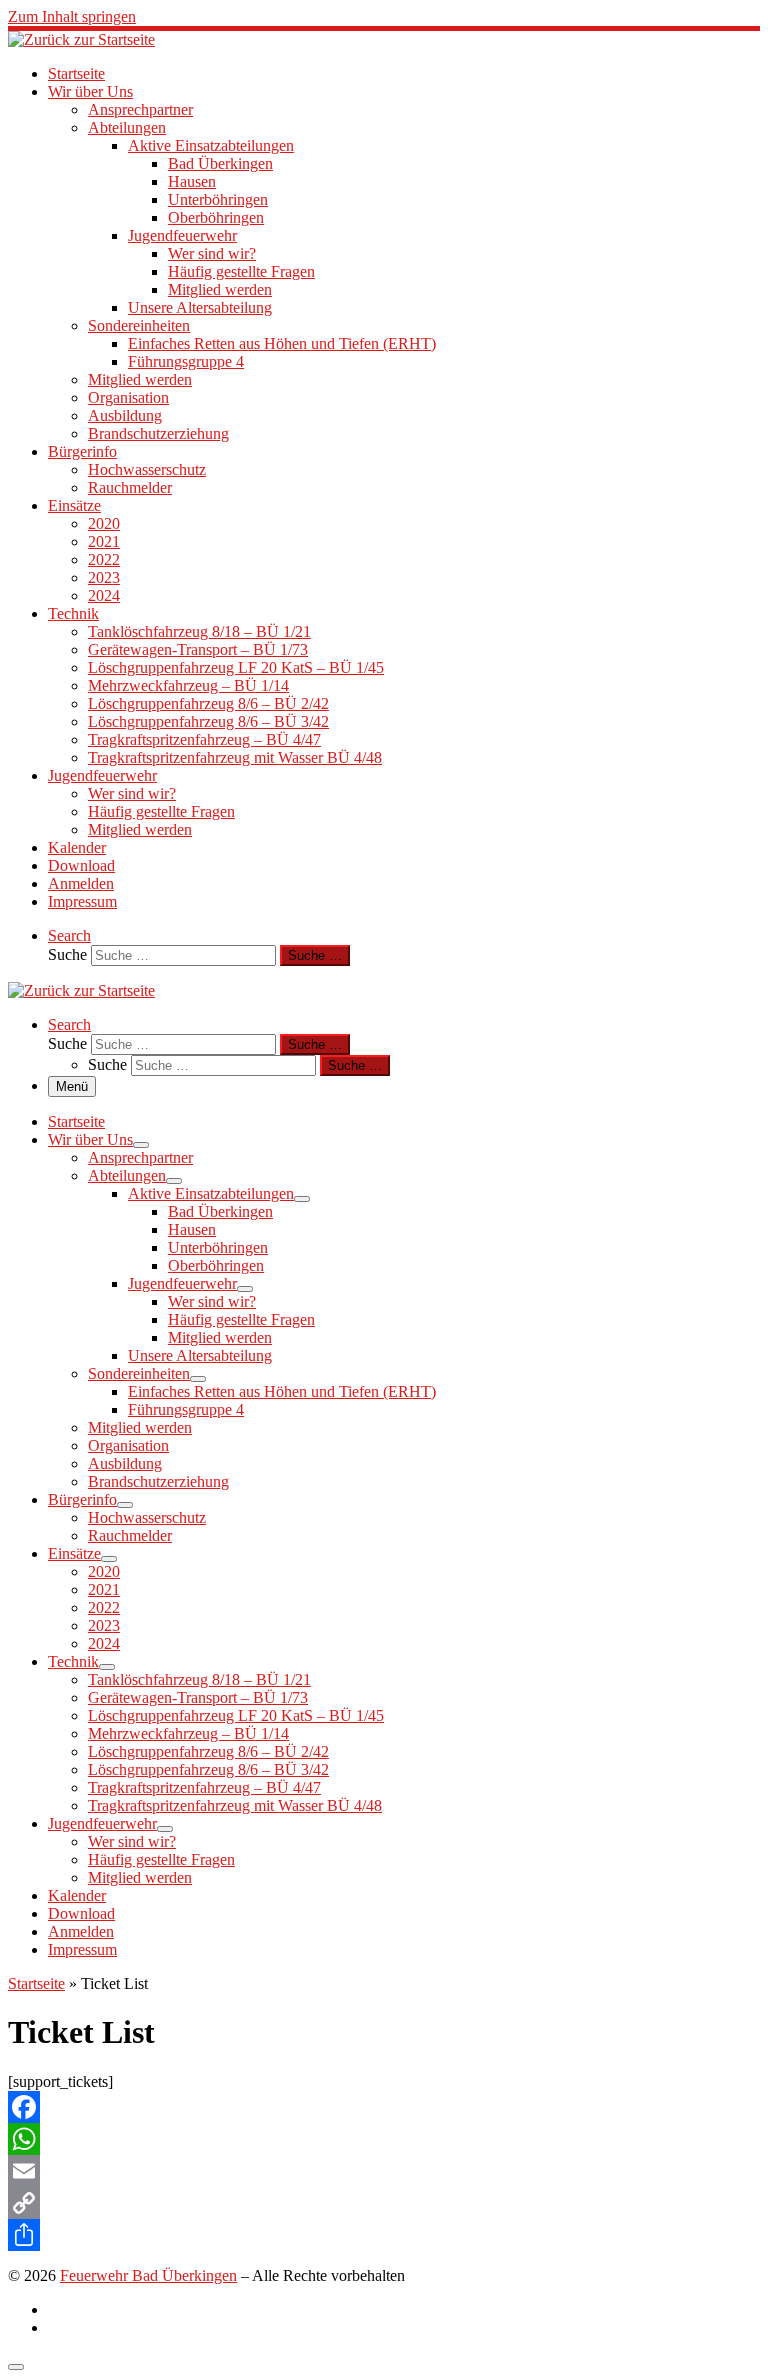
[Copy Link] (384, 2203)
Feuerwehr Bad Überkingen (148, 2275)
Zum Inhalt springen (72, 16)
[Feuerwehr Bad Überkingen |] (81, 39)
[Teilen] (384, 2235)
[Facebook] (384, 2107)
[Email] (384, 2171)
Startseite (36, 1983)
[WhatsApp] (384, 2139)
